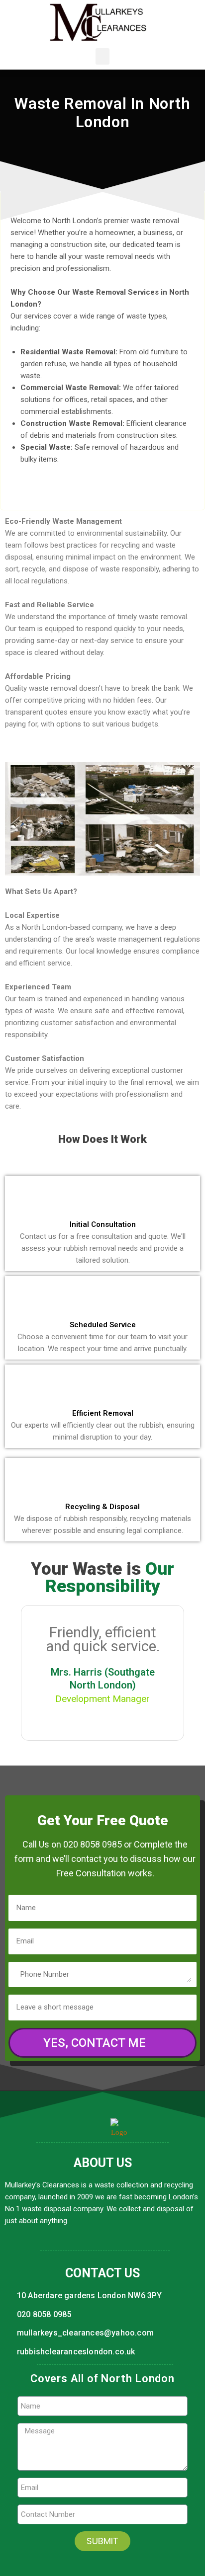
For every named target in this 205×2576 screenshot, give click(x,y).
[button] (102, 56)
